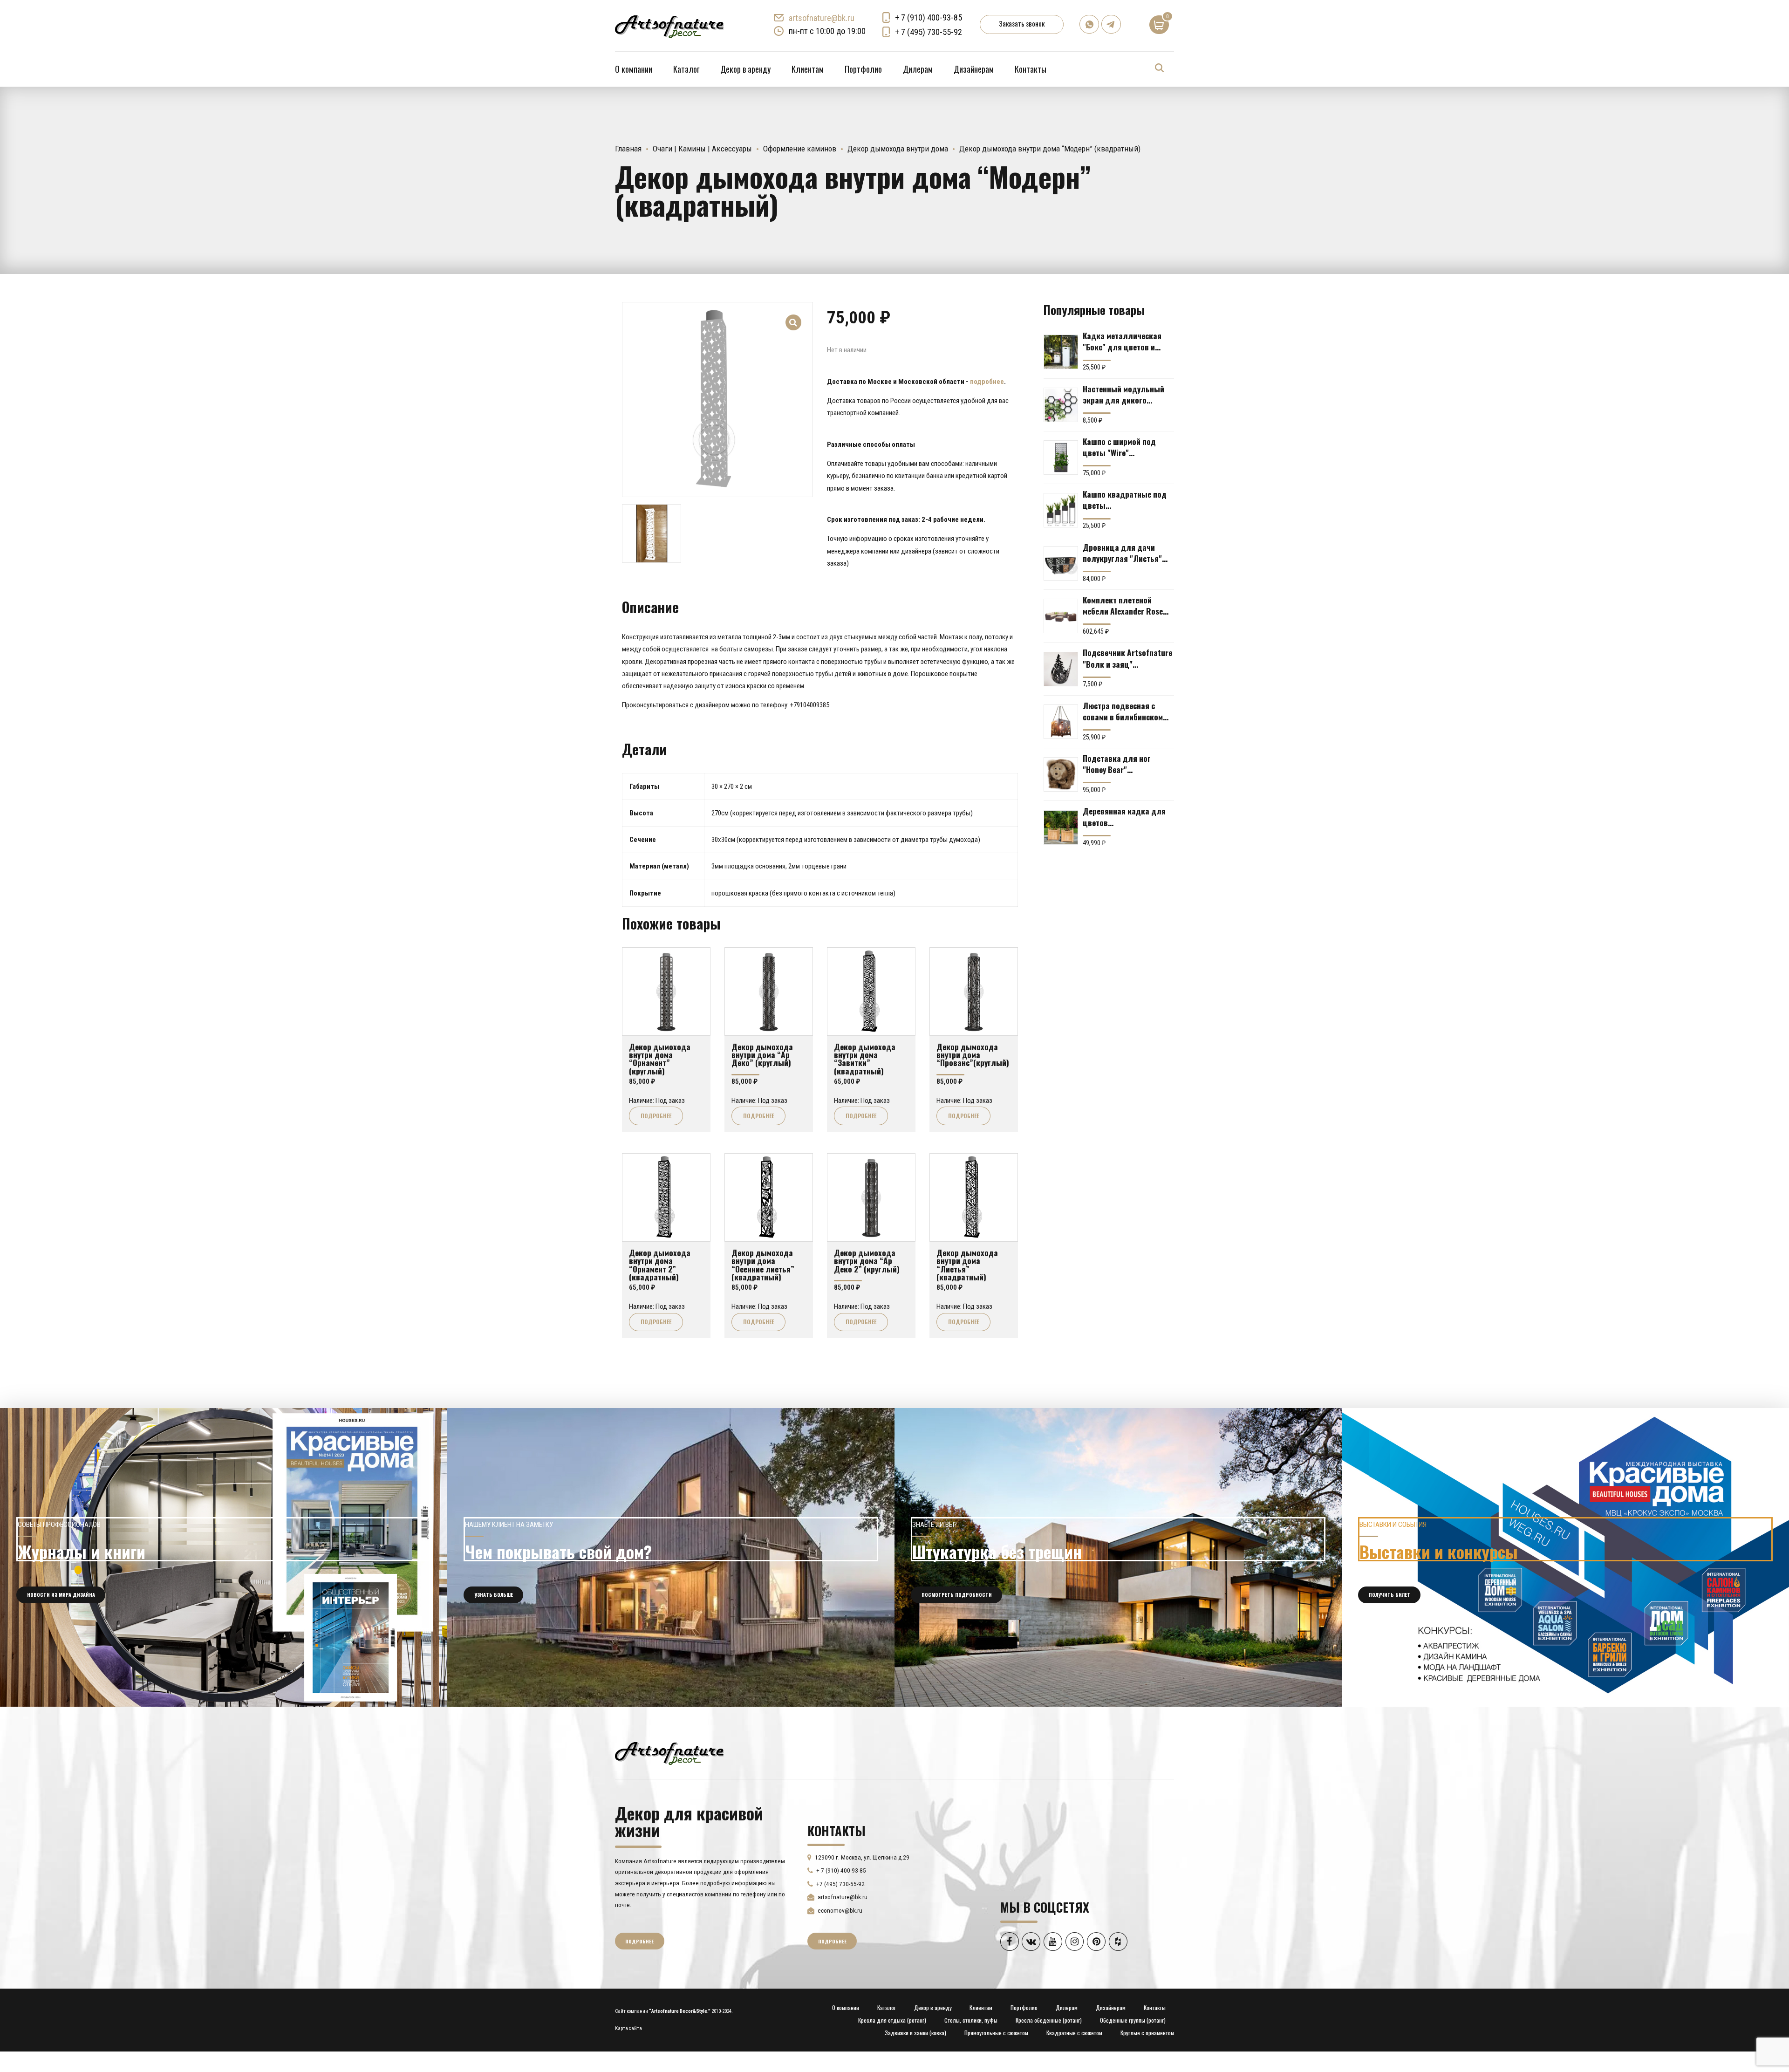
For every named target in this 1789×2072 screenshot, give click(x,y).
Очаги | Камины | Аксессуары (702, 149)
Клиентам (808, 69)
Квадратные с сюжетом (1074, 2033)
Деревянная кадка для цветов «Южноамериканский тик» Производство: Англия (1124, 816)
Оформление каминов (800, 149)
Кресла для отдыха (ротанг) (892, 2020)
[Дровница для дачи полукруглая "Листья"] (1061, 563)
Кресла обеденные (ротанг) (1049, 2020)
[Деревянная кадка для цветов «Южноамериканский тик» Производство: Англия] (1061, 827)
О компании (634, 69)
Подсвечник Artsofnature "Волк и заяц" (1127, 658)
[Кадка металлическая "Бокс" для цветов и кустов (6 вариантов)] (1061, 352)
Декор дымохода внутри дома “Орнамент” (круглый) (660, 1059)
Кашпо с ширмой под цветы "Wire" (1119, 447)
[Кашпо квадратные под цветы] (1061, 510)
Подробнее (656, 1116)
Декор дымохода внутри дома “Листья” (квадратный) (967, 1265)
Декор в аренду (745, 69)
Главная (628, 149)
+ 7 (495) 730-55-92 (929, 32)
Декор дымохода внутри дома (898, 149)
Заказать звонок (1022, 23)
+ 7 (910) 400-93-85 (929, 17)
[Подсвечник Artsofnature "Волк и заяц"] (1061, 669)
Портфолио (863, 69)
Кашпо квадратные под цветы (1125, 499)
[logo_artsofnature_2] (669, 1752)
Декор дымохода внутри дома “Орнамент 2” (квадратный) (660, 1265)
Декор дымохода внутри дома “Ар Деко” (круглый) (762, 1055)
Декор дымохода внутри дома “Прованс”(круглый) (973, 1055)
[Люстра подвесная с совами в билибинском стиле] (1061, 722)
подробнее (987, 382)
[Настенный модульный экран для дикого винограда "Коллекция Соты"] (1061, 405)
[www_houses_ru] (224, 1557)
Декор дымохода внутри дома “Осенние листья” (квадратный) (763, 1265)
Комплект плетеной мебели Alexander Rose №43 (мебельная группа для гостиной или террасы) (1125, 605)
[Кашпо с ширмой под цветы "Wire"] (1061, 458)
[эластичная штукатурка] (1118, 1557)
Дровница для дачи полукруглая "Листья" (1122, 553)
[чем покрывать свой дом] (671, 1557)
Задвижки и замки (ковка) (915, 2033)
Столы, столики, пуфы (971, 2020)
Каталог (686, 69)
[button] (794, 316)
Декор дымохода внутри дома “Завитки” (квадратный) (865, 1059)
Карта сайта (628, 2028)
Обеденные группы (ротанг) (1133, 2020)
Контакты (1031, 69)
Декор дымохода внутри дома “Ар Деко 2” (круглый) (867, 1261)
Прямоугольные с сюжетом (996, 2033)
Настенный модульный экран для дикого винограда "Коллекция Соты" (1124, 394)
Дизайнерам (974, 69)
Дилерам (918, 69)
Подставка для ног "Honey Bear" (1117, 764)
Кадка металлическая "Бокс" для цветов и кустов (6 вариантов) (1122, 341)
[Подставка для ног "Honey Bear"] (1061, 774)
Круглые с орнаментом (1147, 2033)
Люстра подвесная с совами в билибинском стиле (1123, 711)
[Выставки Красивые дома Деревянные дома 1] (1565, 1557)
